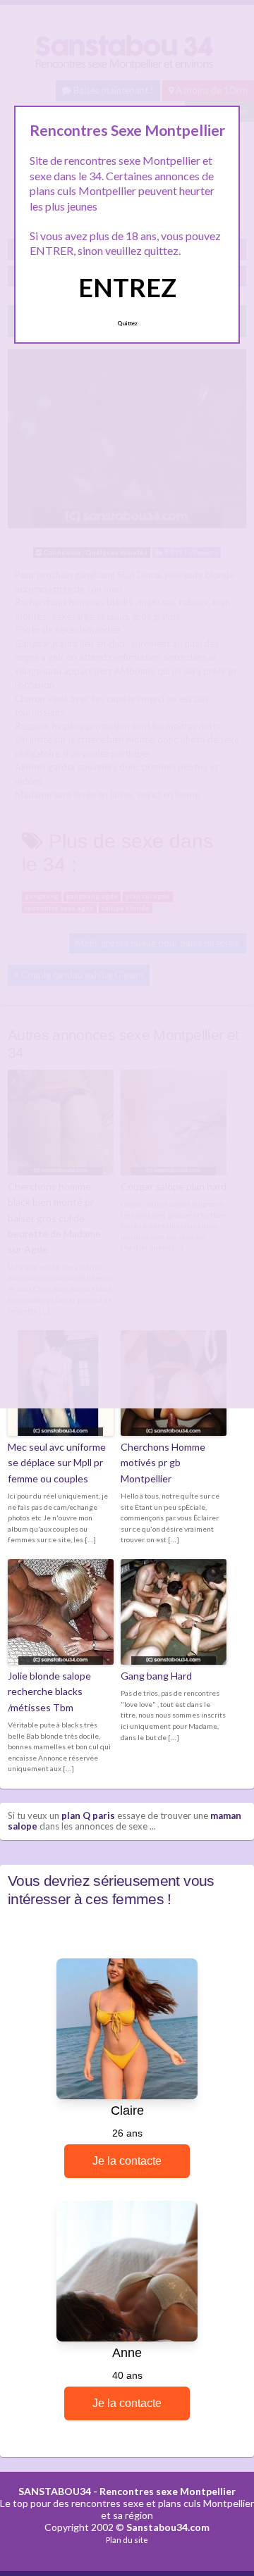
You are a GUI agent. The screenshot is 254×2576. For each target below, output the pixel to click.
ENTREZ (127, 287)
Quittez (127, 323)
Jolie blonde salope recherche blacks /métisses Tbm (49, 1692)
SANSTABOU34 (55, 2491)
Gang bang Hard (156, 1676)
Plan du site (127, 2540)
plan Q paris (88, 1815)
